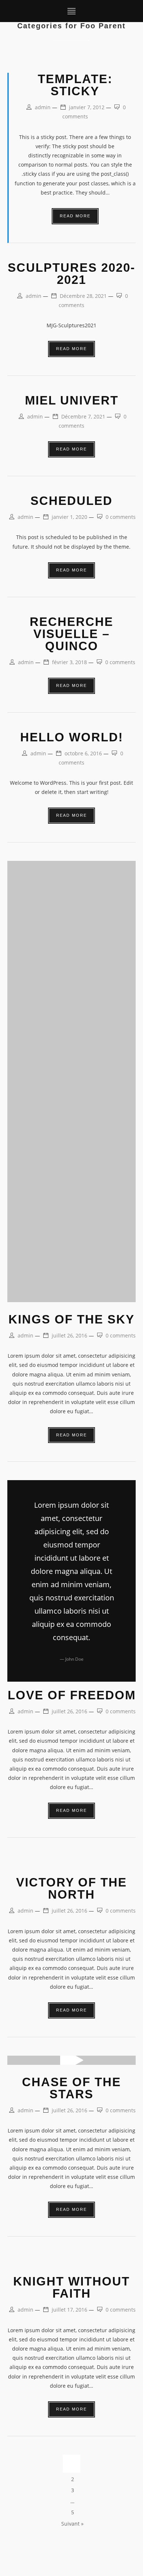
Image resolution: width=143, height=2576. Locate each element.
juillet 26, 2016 (69, 1335)
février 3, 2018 (69, 662)
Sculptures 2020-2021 (71, 274)
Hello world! (72, 737)
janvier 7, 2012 (87, 107)
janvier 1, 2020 (69, 517)
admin (43, 107)
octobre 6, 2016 (83, 753)
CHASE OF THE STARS (71, 2088)
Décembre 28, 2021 (83, 296)
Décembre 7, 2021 (83, 416)
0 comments (121, 517)
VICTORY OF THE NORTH (71, 1888)
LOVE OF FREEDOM (72, 1695)
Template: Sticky (75, 85)
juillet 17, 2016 (69, 2310)
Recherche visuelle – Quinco (71, 634)
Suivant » (72, 2524)
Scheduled (71, 501)
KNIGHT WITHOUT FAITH (71, 2287)
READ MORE (75, 216)
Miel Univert (72, 400)
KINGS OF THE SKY (71, 1319)
